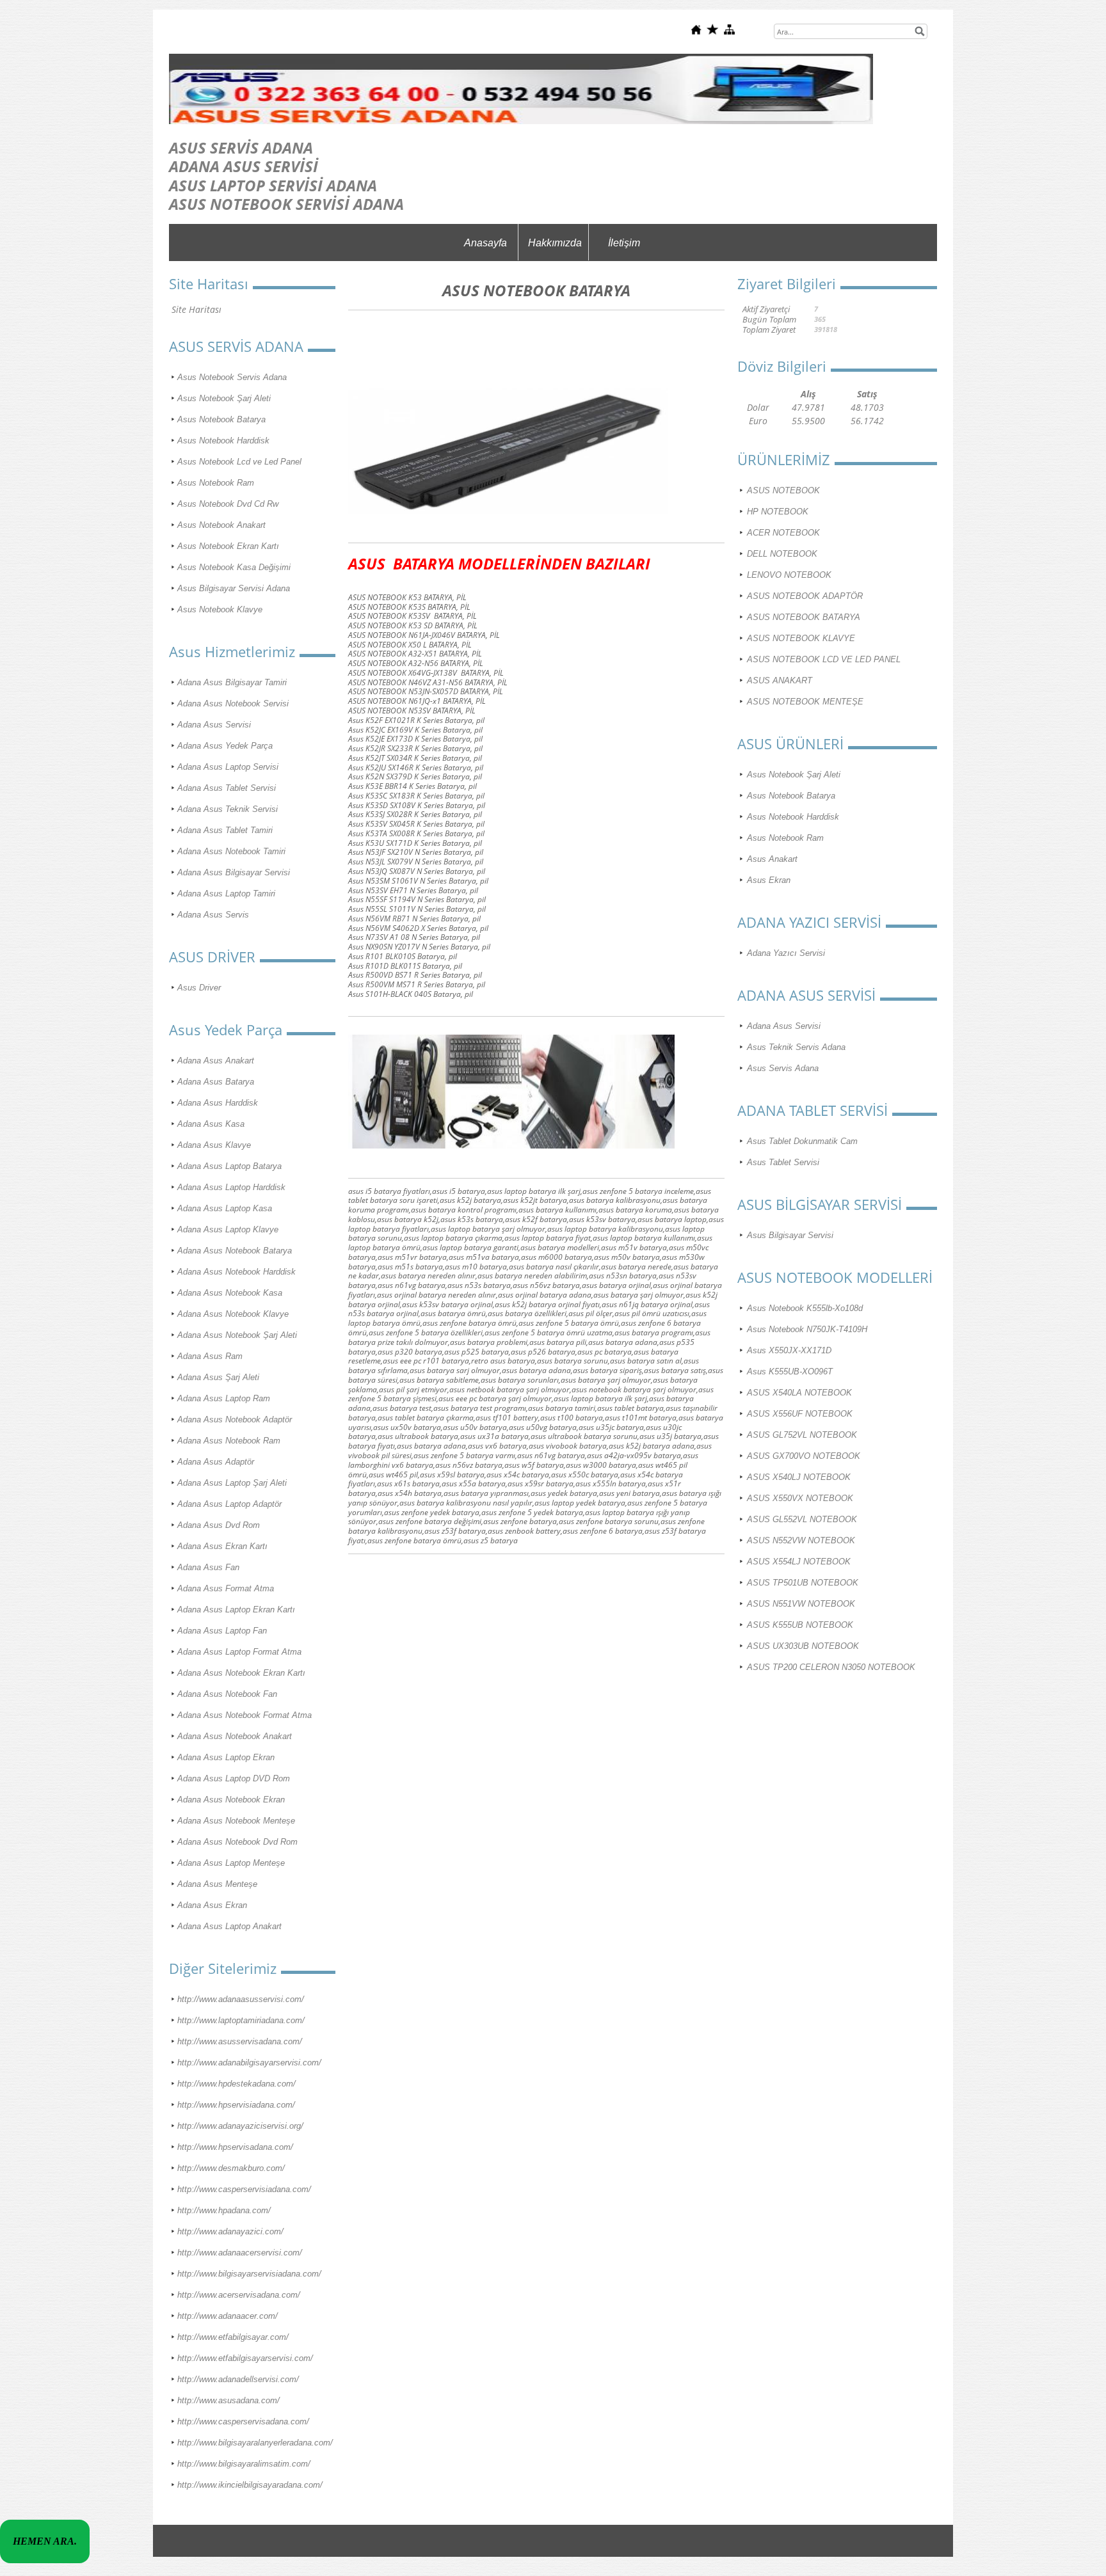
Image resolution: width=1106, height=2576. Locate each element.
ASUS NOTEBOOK (783, 490)
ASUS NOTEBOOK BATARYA (804, 617)
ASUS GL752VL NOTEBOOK (802, 1435)
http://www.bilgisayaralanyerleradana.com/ (255, 2443)
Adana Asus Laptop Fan (222, 1631)
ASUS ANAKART (780, 680)
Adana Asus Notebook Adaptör (235, 1419)
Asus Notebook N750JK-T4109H (807, 1329)
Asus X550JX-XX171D (789, 1350)
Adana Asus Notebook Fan (227, 1694)
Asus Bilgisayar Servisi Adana (234, 588)
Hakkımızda (555, 243)
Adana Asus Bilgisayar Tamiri (232, 682)
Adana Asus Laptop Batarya (229, 1166)
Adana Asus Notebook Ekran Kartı (241, 1673)
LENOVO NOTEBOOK (789, 575)
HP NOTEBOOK (778, 512)
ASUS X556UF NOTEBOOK (800, 1414)
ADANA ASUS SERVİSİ (244, 166)
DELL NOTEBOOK (782, 554)
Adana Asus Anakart (216, 1061)
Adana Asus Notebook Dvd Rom (237, 1842)
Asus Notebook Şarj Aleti (224, 398)
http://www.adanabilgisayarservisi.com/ (249, 2063)
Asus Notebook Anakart (221, 525)
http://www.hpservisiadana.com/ (236, 2105)
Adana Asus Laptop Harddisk (231, 1187)
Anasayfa (485, 243)
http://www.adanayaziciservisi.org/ (240, 2126)
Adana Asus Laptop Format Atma (239, 1652)
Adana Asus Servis (213, 915)
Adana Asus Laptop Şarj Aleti (232, 1483)
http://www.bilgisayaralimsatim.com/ (244, 2464)
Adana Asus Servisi (214, 725)
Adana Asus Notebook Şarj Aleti (237, 1335)
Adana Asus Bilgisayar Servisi (234, 872)
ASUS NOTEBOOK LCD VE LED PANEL (824, 659)
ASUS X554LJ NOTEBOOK (799, 1562)
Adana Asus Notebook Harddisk (236, 1272)
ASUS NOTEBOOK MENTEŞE (805, 702)
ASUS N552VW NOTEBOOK (801, 1540)
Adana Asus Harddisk (218, 1103)
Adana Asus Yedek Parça (225, 746)
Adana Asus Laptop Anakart (229, 1926)
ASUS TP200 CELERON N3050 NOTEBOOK (831, 1667)
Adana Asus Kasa (211, 1124)
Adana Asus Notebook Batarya (235, 1251)
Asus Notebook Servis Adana (232, 377)
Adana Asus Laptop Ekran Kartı (236, 1610)
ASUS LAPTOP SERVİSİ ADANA (273, 185)
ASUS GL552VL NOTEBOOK (802, 1519)
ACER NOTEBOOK (783, 533)
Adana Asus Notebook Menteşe (236, 1821)
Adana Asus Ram (210, 1356)
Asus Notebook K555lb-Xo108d (805, 1308)
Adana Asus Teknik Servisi (228, 809)
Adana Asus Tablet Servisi (227, 788)
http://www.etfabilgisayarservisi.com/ (245, 2358)
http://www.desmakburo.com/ (231, 2168)
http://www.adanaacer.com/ (228, 2316)
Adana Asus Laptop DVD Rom (234, 1778)
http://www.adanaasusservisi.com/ (241, 1999)
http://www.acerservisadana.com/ (239, 2295)
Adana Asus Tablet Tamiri (225, 830)
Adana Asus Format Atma (226, 1588)
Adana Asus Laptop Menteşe (231, 1863)
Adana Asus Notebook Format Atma (244, 1715)
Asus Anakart (772, 859)
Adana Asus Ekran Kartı (222, 1546)
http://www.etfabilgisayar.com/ (233, 2337)
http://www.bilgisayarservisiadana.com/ (249, 2274)
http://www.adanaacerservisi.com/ (240, 2253)
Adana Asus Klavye (214, 1145)
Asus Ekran (769, 880)
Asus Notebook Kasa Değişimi (234, 567)
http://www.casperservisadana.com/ (243, 2421)
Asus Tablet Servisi (783, 1162)
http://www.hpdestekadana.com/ (236, 2084)
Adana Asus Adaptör (216, 1462)
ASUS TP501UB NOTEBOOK (803, 1583)
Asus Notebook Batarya (221, 419)
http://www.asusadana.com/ (228, 2400)
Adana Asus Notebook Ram (229, 1441)
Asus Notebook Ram (216, 483)
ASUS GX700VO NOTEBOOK (804, 1456)
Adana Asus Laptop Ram (224, 1398)
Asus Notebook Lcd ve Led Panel (239, 462)
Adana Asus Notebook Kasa (230, 1293)
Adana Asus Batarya (216, 1082)
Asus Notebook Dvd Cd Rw (228, 504)
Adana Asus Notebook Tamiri (231, 851)
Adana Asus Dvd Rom (219, 1525)
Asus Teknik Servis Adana (796, 1047)
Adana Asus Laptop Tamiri (226, 894)
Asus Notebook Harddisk (223, 441)
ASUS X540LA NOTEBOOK (799, 1393)
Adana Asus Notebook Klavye (233, 1314)
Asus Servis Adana (783, 1068)
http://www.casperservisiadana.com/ (244, 2189)
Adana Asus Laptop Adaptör (229, 1504)
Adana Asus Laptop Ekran (226, 1757)
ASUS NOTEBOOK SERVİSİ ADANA (286, 204)
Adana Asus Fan (208, 1567)
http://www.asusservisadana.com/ (240, 2041)
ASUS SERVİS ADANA (241, 147)
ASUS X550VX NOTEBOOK (800, 1498)
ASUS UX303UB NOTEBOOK (803, 1646)
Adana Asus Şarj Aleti (218, 1377)
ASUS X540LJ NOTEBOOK (799, 1477)
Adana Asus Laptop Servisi (228, 767)
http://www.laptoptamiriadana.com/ (241, 2020)
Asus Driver (199, 988)
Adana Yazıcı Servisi (786, 953)
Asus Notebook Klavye (220, 609)
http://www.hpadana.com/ (224, 2210)
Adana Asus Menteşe (217, 1884)
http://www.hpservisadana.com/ (235, 2147)
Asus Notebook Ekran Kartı (228, 546)
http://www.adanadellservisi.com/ (238, 2379)
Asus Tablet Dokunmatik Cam (802, 1141)
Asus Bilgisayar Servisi (790, 1235)
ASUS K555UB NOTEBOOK (800, 1625)
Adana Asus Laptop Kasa (225, 1208)
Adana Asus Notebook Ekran (231, 1800)
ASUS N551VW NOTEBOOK (801, 1604)
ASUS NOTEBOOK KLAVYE (801, 638)
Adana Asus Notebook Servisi (233, 704)
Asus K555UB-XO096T (790, 1371)
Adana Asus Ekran (212, 1905)
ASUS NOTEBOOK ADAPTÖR (805, 596)
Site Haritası (196, 309)
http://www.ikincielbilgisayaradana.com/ (250, 2485)
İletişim (624, 243)
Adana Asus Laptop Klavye (228, 1229)
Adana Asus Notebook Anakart (235, 1736)
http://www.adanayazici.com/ (230, 2231)
